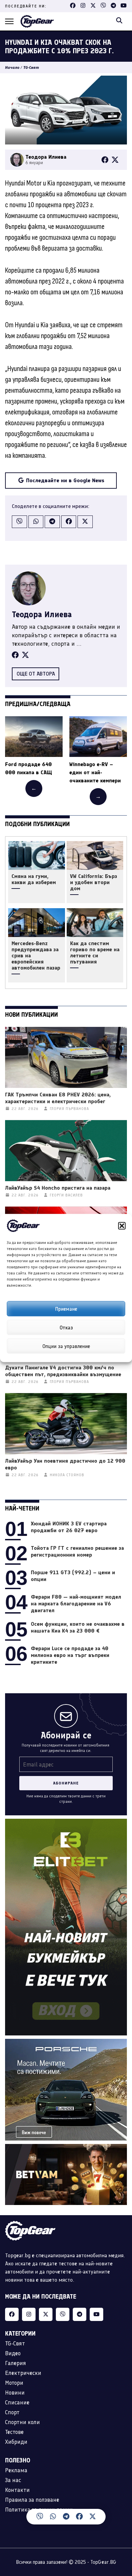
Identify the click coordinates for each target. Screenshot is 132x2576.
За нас (13, 2480)
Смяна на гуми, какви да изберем (34, 879)
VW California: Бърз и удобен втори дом (94, 882)
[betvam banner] (66, 2148)
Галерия (16, 2363)
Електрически (23, 2373)
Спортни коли (23, 2422)
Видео (13, 2353)
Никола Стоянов (67, 1475)
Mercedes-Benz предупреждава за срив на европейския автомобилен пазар (36, 956)
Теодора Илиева (42, 614)
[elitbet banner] (66, 1823)
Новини (15, 2393)
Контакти (17, 2490)
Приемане (66, 1309)
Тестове (14, 2432)
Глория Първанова (69, 1109)
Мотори (14, 2383)
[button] (122, 1226)
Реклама (16, 2470)
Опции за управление (66, 1346)
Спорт (12, 2412)
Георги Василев (66, 1195)
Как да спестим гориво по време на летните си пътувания (95, 953)
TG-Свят (31, 67)
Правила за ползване (32, 2500)
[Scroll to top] (120, 2520)
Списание (17, 2402)
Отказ (66, 1327)
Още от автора (36, 674)
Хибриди (16, 2442)
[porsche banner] (66, 2043)
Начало (12, 67)
